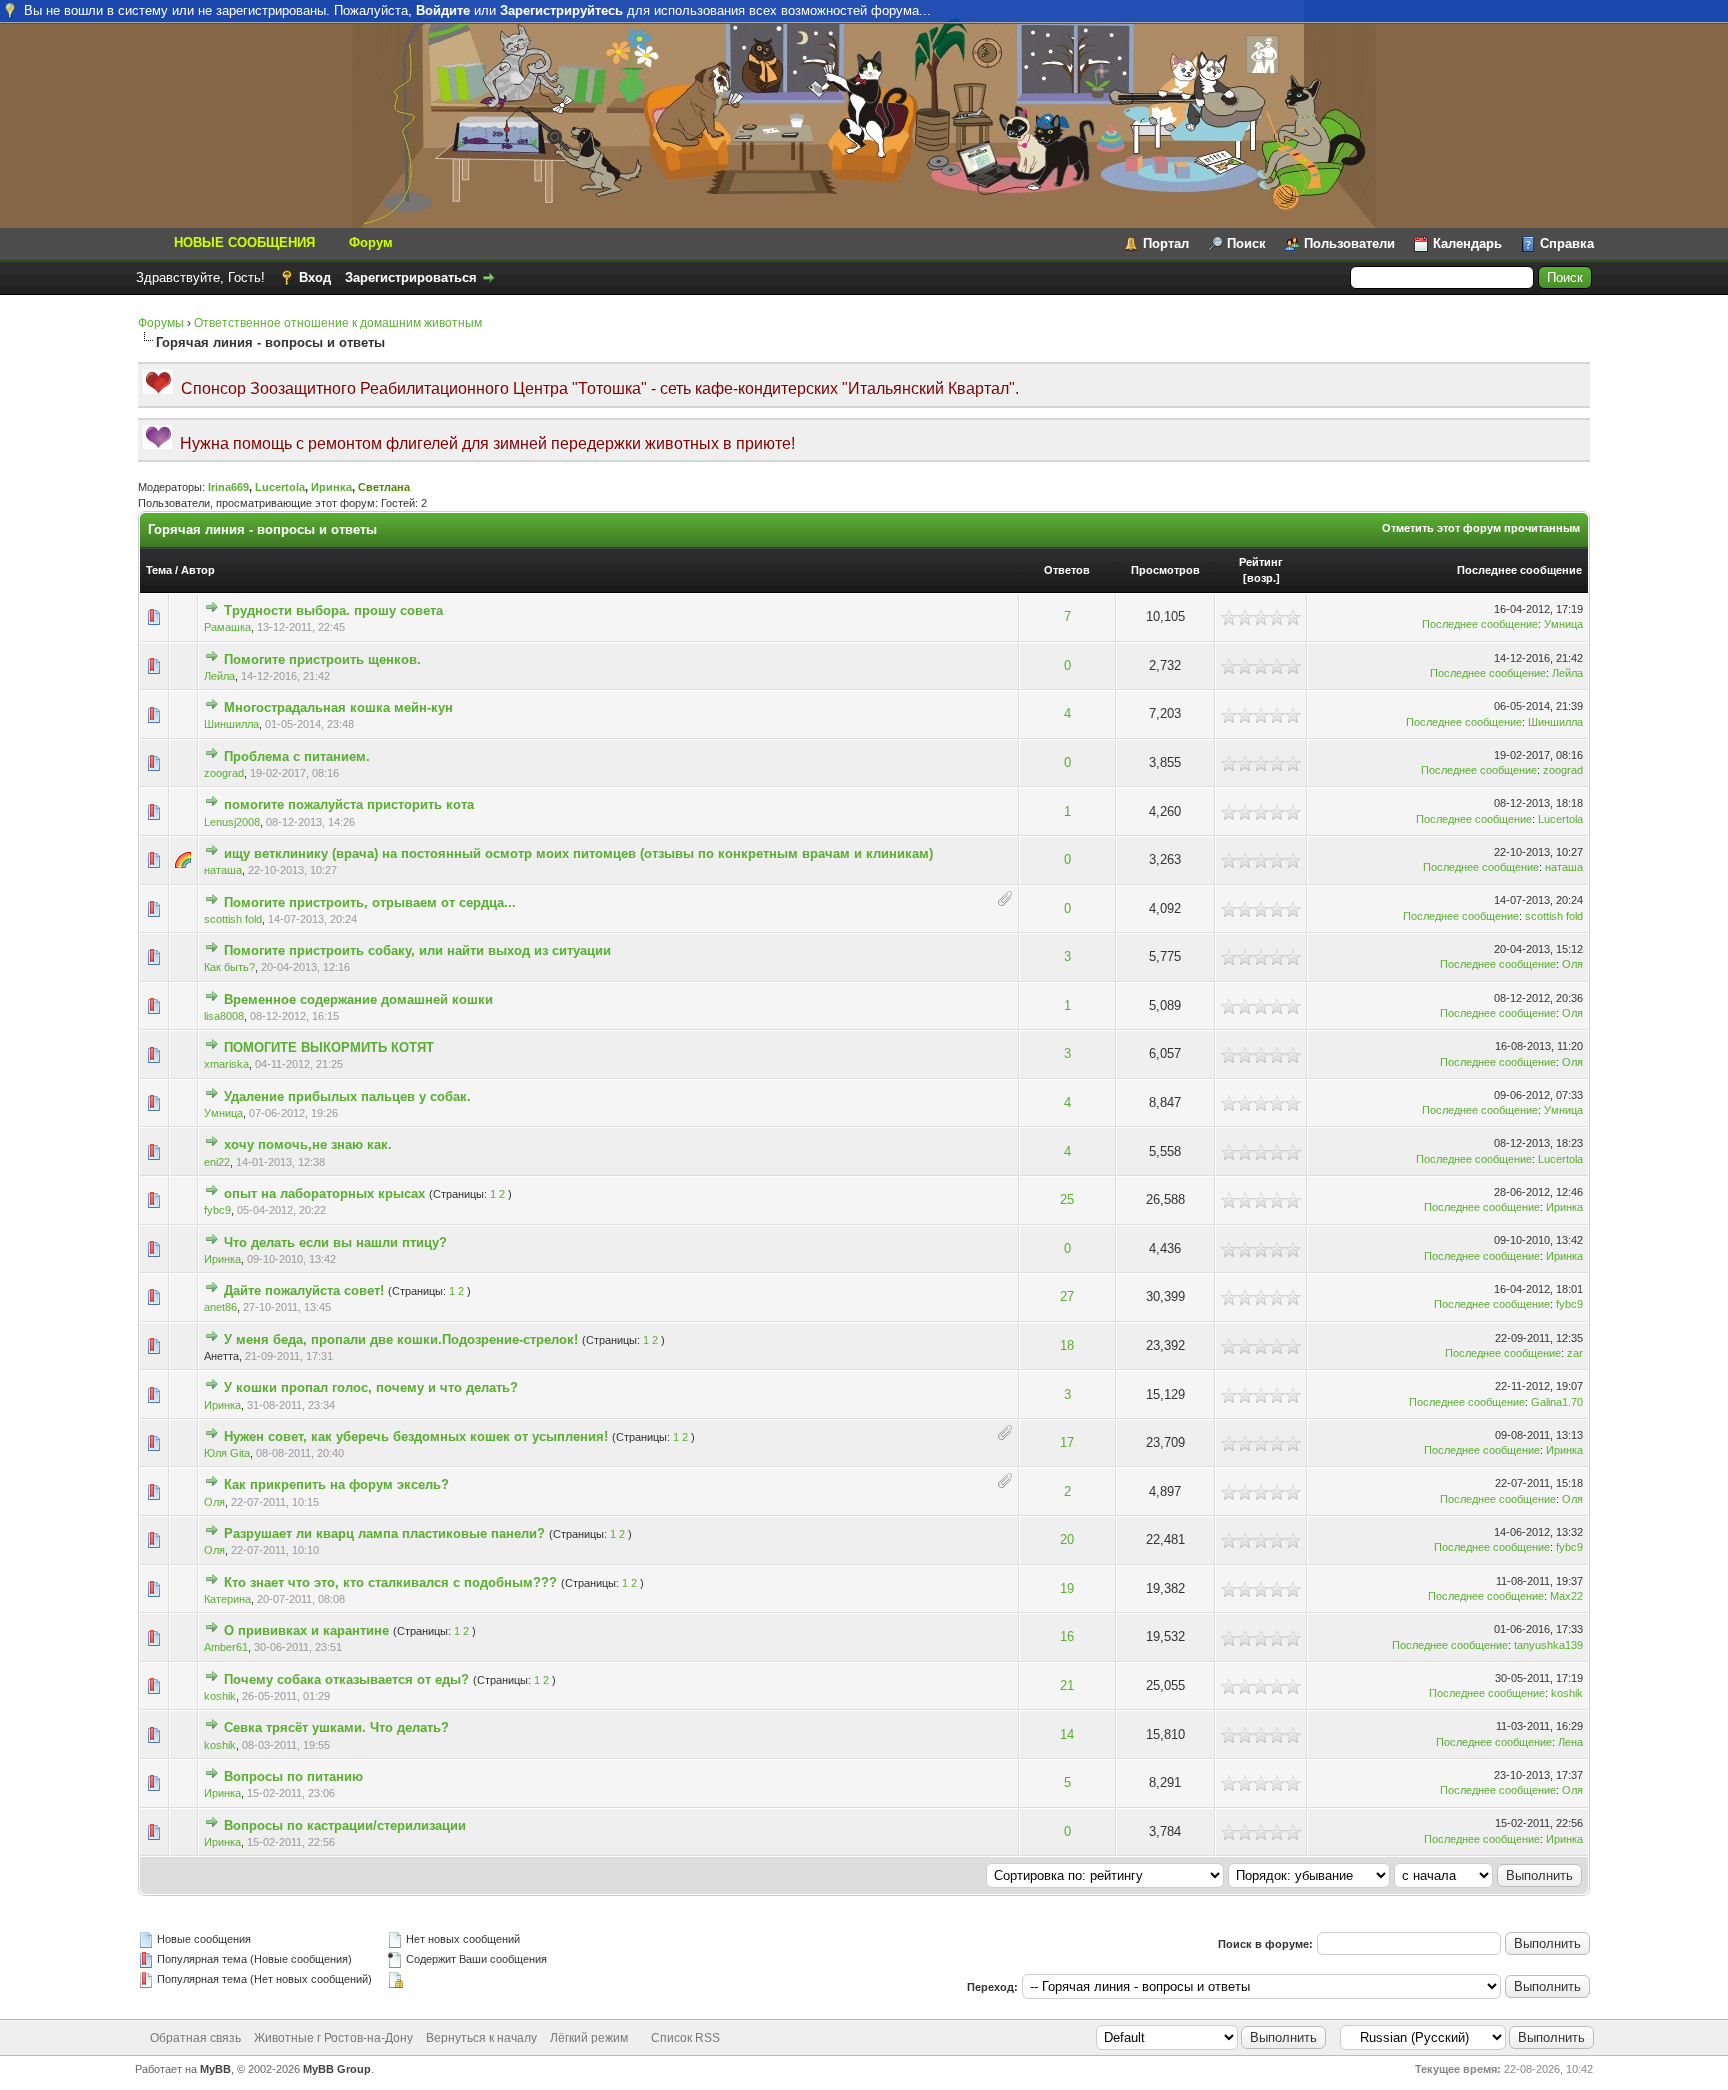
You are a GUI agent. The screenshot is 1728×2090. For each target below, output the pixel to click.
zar (1575, 1353)
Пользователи (1349, 243)
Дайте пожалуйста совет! (304, 1290)
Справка (1567, 243)
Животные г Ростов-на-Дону (333, 2038)
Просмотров (1165, 570)
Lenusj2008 (232, 822)
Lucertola (280, 487)
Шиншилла (231, 724)
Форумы (161, 323)
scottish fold (233, 919)
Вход (315, 277)
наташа (223, 870)
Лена (1570, 1742)
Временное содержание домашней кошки (358, 999)
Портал (1166, 243)
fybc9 (217, 1210)
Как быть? (229, 967)
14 (1067, 1734)
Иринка (331, 487)
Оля (1572, 964)
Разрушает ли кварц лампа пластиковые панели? (384, 1533)
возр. (1261, 578)
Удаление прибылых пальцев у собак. (347, 1096)
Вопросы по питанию (293, 1776)
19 (1067, 1588)
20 (1067, 1539)
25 (1067, 1199)
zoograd (224, 773)
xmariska (226, 1064)
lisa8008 (224, 1016)
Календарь (1467, 243)
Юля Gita (227, 1453)
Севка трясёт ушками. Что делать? (336, 1727)
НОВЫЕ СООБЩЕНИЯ (244, 242)
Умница (1563, 624)
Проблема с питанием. (297, 756)
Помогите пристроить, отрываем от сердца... (370, 902)
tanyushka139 (1548, 1645)
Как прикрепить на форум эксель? (336, 1484)
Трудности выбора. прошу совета (333, 610)
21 (1067, 1685)
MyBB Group (337, 2069)
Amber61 (226, 1647)
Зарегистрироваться (411, 277)
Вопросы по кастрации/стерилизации (345, 1825)
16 (1067, 1636)
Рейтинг (1261, 562)
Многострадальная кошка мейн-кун (338, 707)
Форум (371, 242)
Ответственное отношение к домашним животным (338, 323)
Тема (159, 570)
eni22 (217, 1162)
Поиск (1246, 243)
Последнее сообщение (1519, 570)
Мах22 (1566, 1596)
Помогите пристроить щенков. (322, 659)
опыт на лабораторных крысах (324, 1193)
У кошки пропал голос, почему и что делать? (371, 1387)
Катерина (227, 1599)
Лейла (219, 676)
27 (1067, 1296)
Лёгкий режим (589, 2038)
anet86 (220, 1307)
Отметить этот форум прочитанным (1481, 528)
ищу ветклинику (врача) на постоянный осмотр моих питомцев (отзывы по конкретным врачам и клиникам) (578, 853)
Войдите (443, 10)
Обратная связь (195, 2038)
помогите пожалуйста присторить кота (349, 804)
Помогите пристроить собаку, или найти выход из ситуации (417, 950)
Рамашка (227, 627)
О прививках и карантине (306, 1630)
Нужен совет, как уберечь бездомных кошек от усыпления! (416, 1436)
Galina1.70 (1557, 1402)
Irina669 (228, 487)
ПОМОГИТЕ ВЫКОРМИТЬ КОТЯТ (329, 1047)
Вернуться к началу (481, 2038)
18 (1067, 1345)
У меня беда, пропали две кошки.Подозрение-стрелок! (401, 1339)
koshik (220, 1696)
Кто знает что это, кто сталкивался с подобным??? (390, 1582)
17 (1067, 1442)
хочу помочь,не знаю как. (308, 1144)
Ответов (1067, 570)
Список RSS (685, 2038)
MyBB (215, 2069)
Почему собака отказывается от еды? (346, 1679)
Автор (198, 570)
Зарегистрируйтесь (561, 10)
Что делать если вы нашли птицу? (335, 1242)
